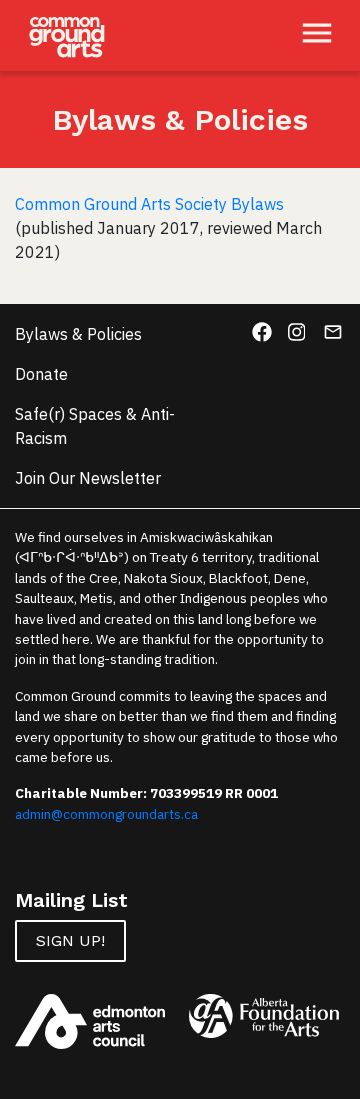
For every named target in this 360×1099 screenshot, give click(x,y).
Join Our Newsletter (88, 478)
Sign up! (70, 940)
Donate (41, 374)
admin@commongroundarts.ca (106, 814)
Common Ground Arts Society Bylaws (149, 204)
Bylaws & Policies (78, 334)
